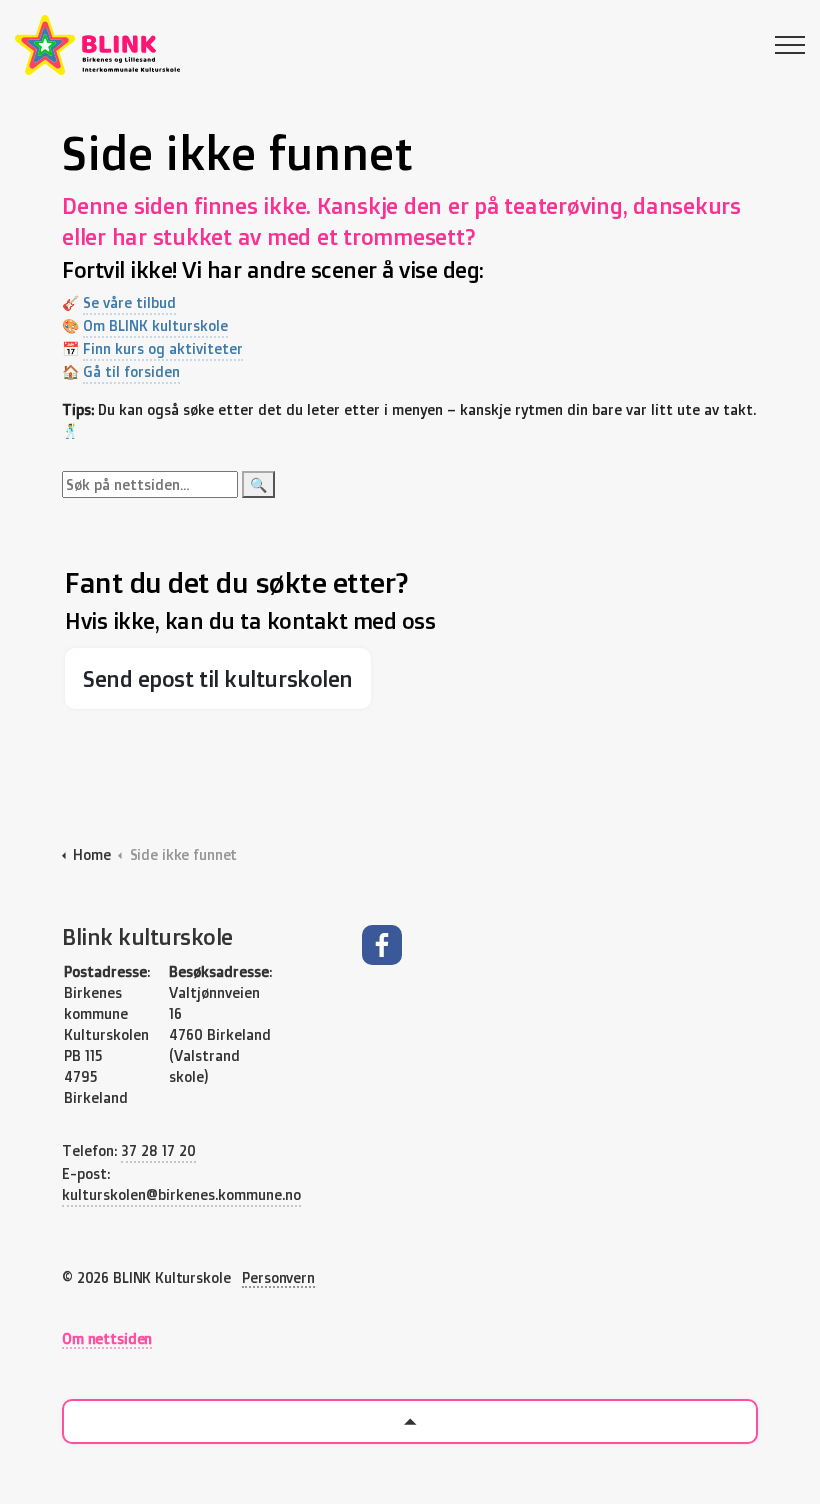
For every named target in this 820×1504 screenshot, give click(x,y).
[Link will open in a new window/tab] (382, 945)
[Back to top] (410, 1421)
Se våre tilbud (129, 302)
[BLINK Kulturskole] (97, 45)
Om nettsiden (107, 1338)
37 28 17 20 (158, 1150)
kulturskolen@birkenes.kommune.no (181, 1194)
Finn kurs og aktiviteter (163, 348)
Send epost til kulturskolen (218, 678)
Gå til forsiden (131, 371)
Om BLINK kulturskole (155, 325)
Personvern (278, 1277)
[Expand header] (790, 45)
